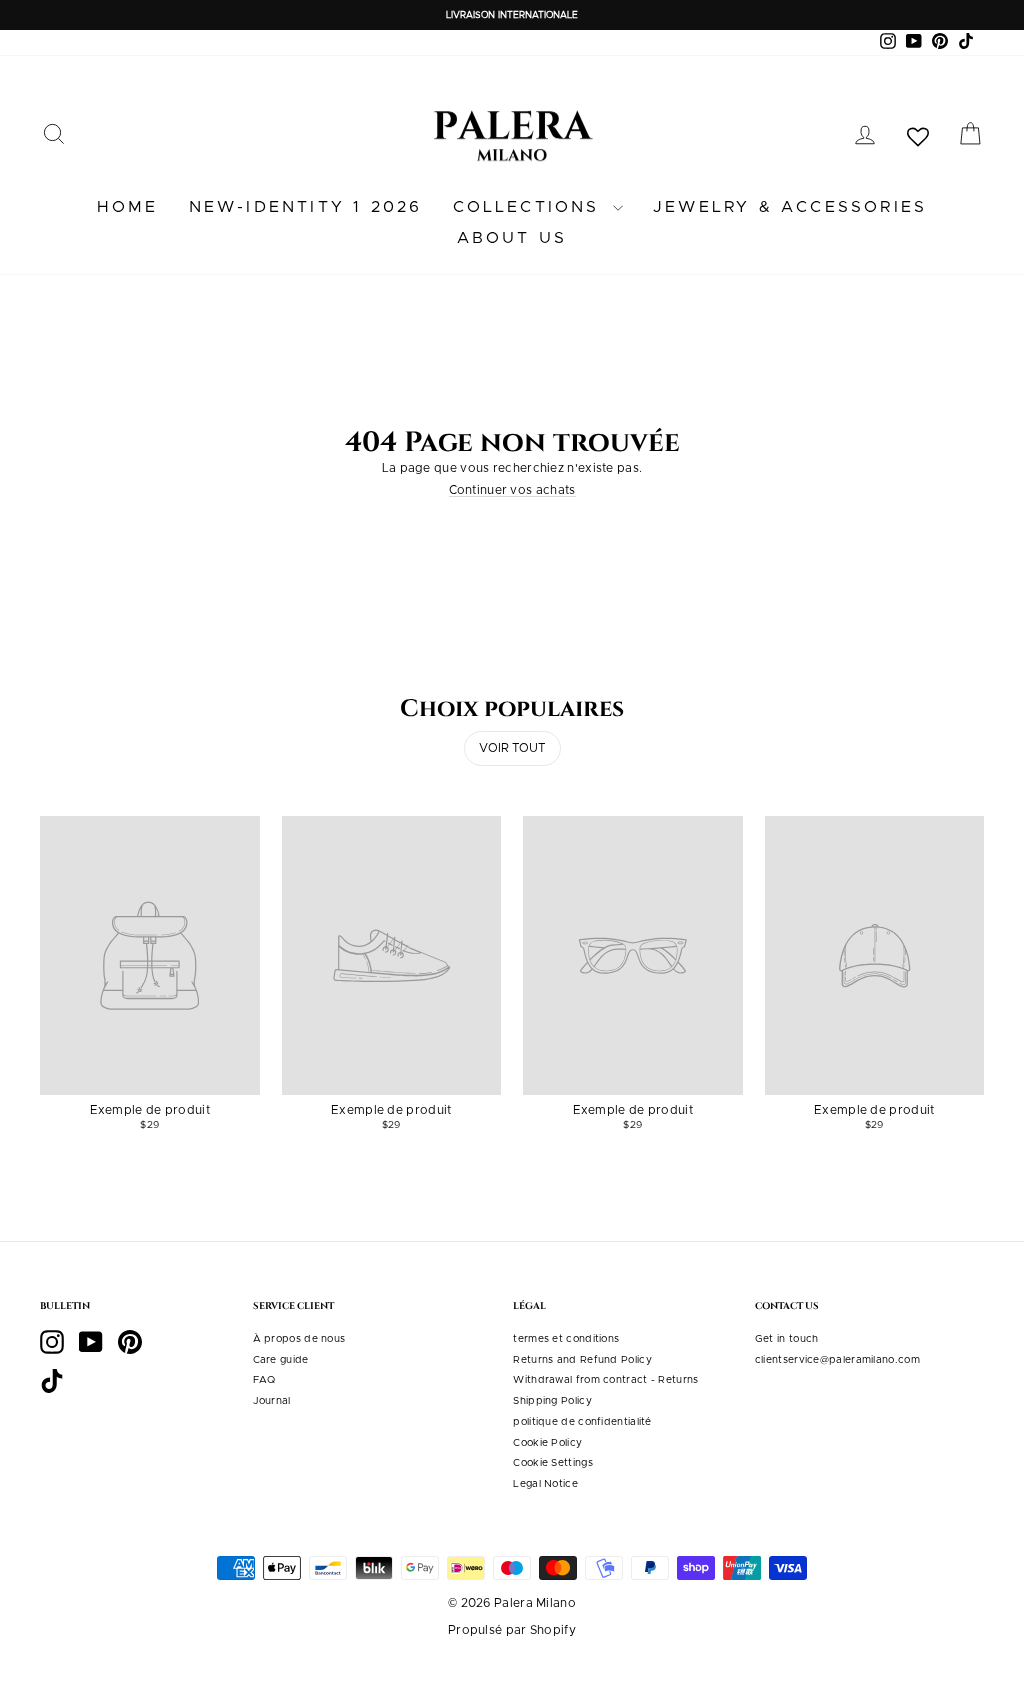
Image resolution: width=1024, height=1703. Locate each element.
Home (128, 207)
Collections (530, 207)
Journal (272, 1401)
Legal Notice (545, 1484)
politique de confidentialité (582, 1422)
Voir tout (512, 748)
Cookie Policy (547, 1443)
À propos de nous (299, 1339)
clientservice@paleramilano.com (837, 1360)
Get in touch (787, 1339)
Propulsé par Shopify (512, 1630)
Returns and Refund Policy (582, 1360)
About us (512, 238)
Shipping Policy (552, 1401)
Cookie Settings (553, 1463)
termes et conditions (566, 1339)
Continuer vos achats (512, 490)
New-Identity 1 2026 (306, 207)
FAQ (264, 1380)
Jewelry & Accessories (790, 207)
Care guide (281, 1360)
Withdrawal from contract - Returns (605, 1380)
